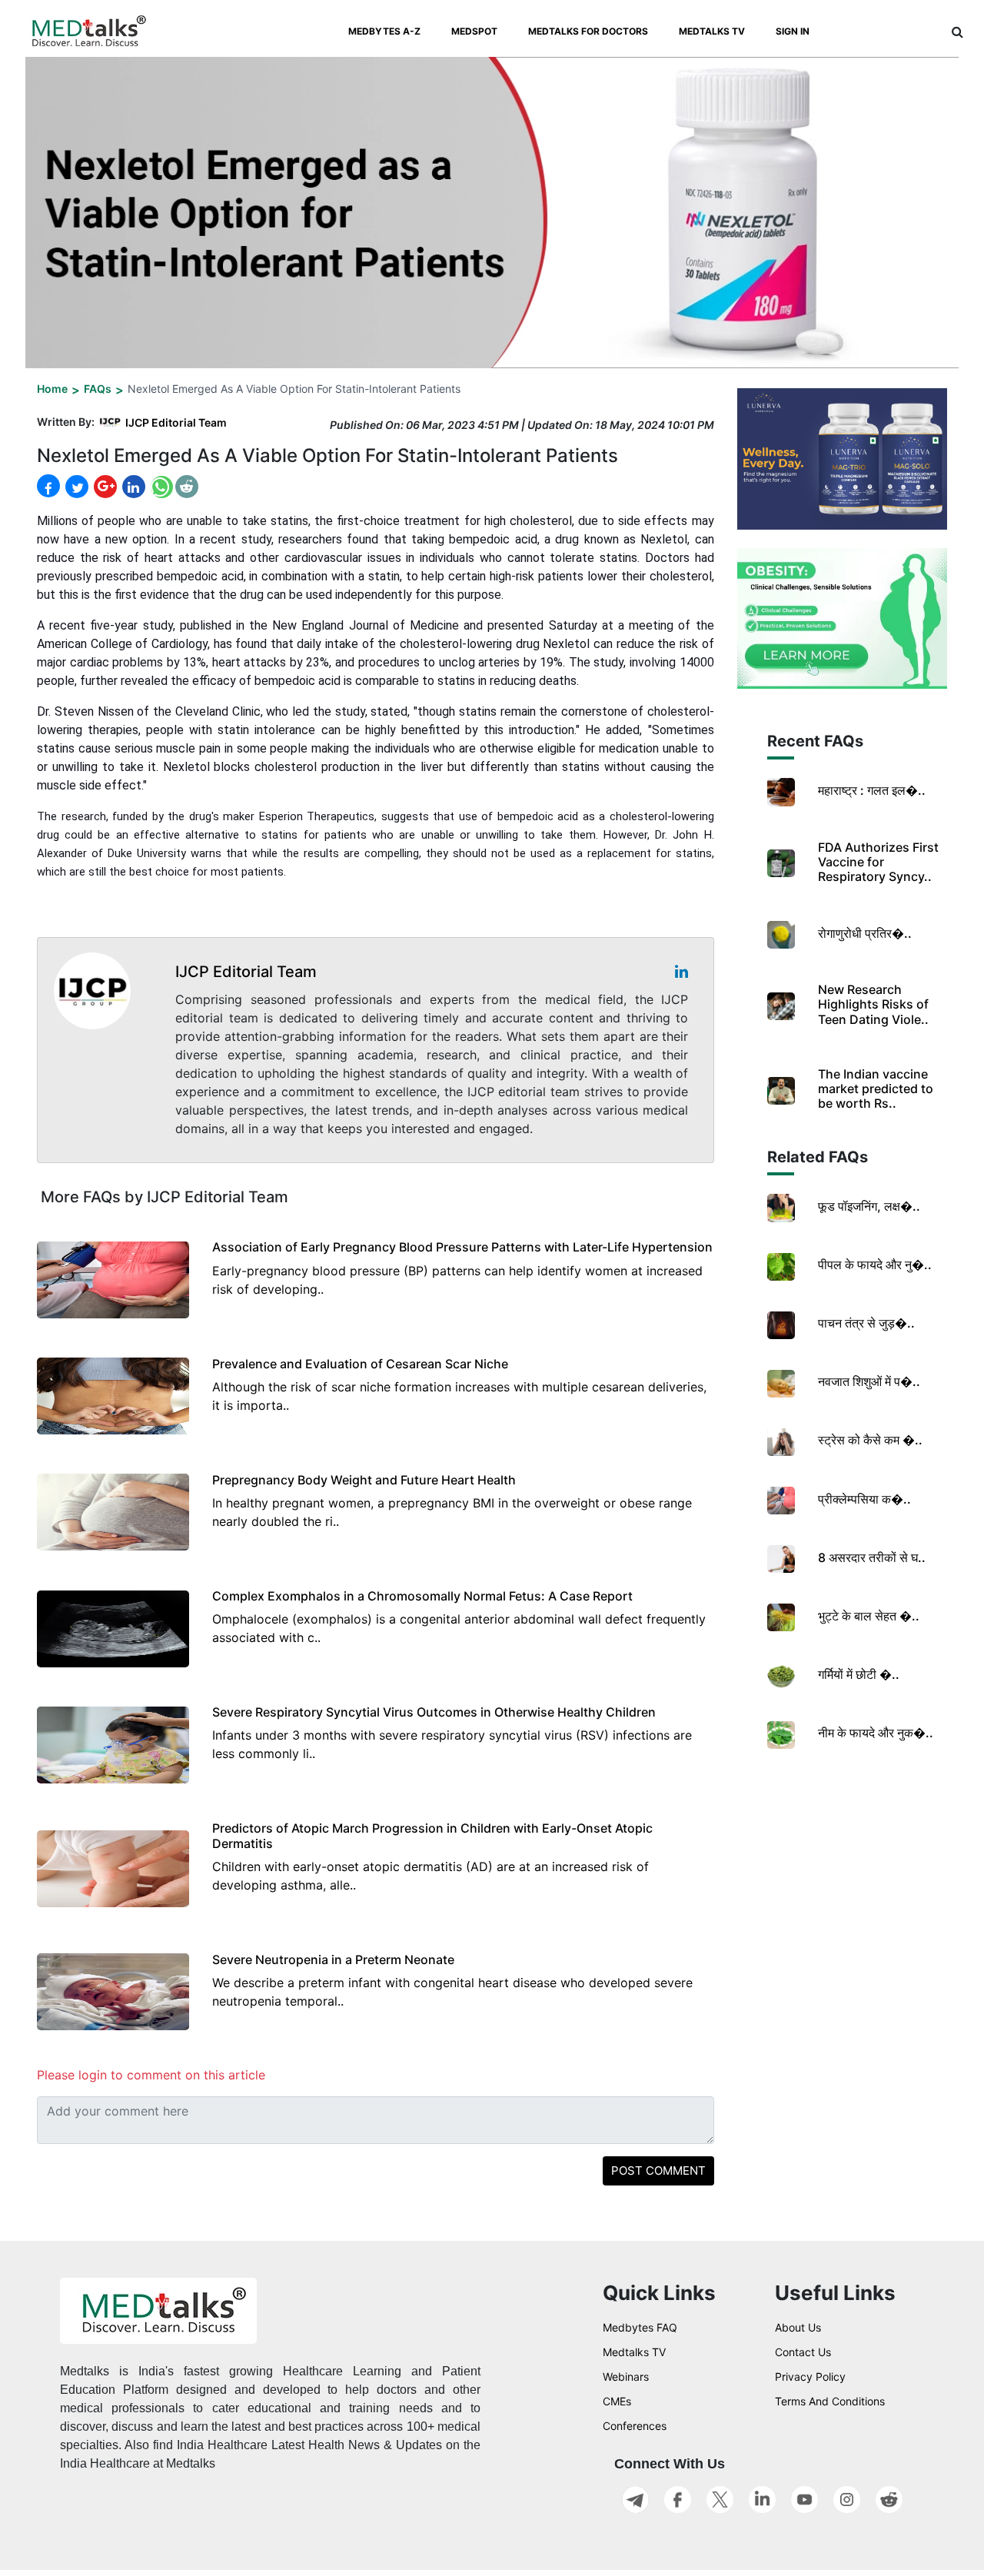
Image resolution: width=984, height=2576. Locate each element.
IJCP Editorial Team (176, 422)
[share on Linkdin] (132, 487)
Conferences (635, 2426)
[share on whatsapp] (160, 486)
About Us (798, 2327)
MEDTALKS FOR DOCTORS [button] (588, 31)
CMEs (617, 2401)
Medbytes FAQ (640, 2327)
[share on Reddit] (187, 487)
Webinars (626, 2377)
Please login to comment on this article (151, 2075)
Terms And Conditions (830, 2401)
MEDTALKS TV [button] (712, 31)
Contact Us (803, 2352)
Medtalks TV (634, 2352)
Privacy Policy (810, 2377)
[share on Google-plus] (104, 487)
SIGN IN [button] (793, 31)
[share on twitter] (75, 487)
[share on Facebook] (48, 486)
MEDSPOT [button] (474, 31)
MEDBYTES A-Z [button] (384, 31)
